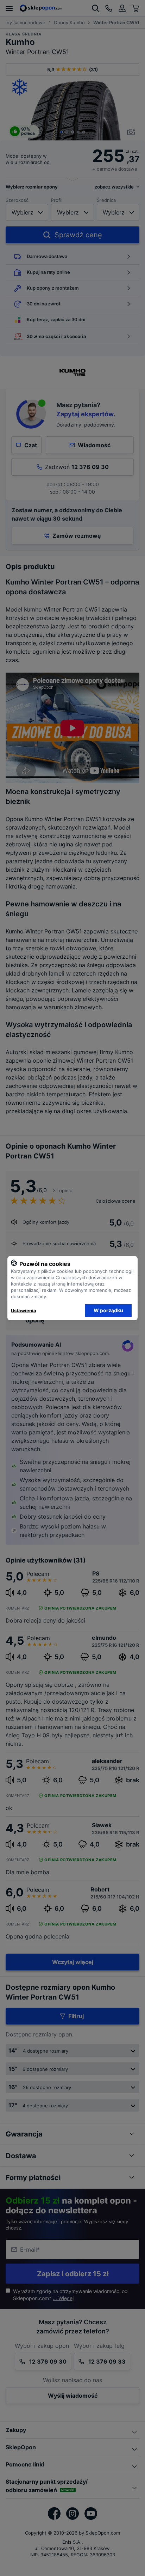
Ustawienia (24, 1310)
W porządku (108, 1310)
